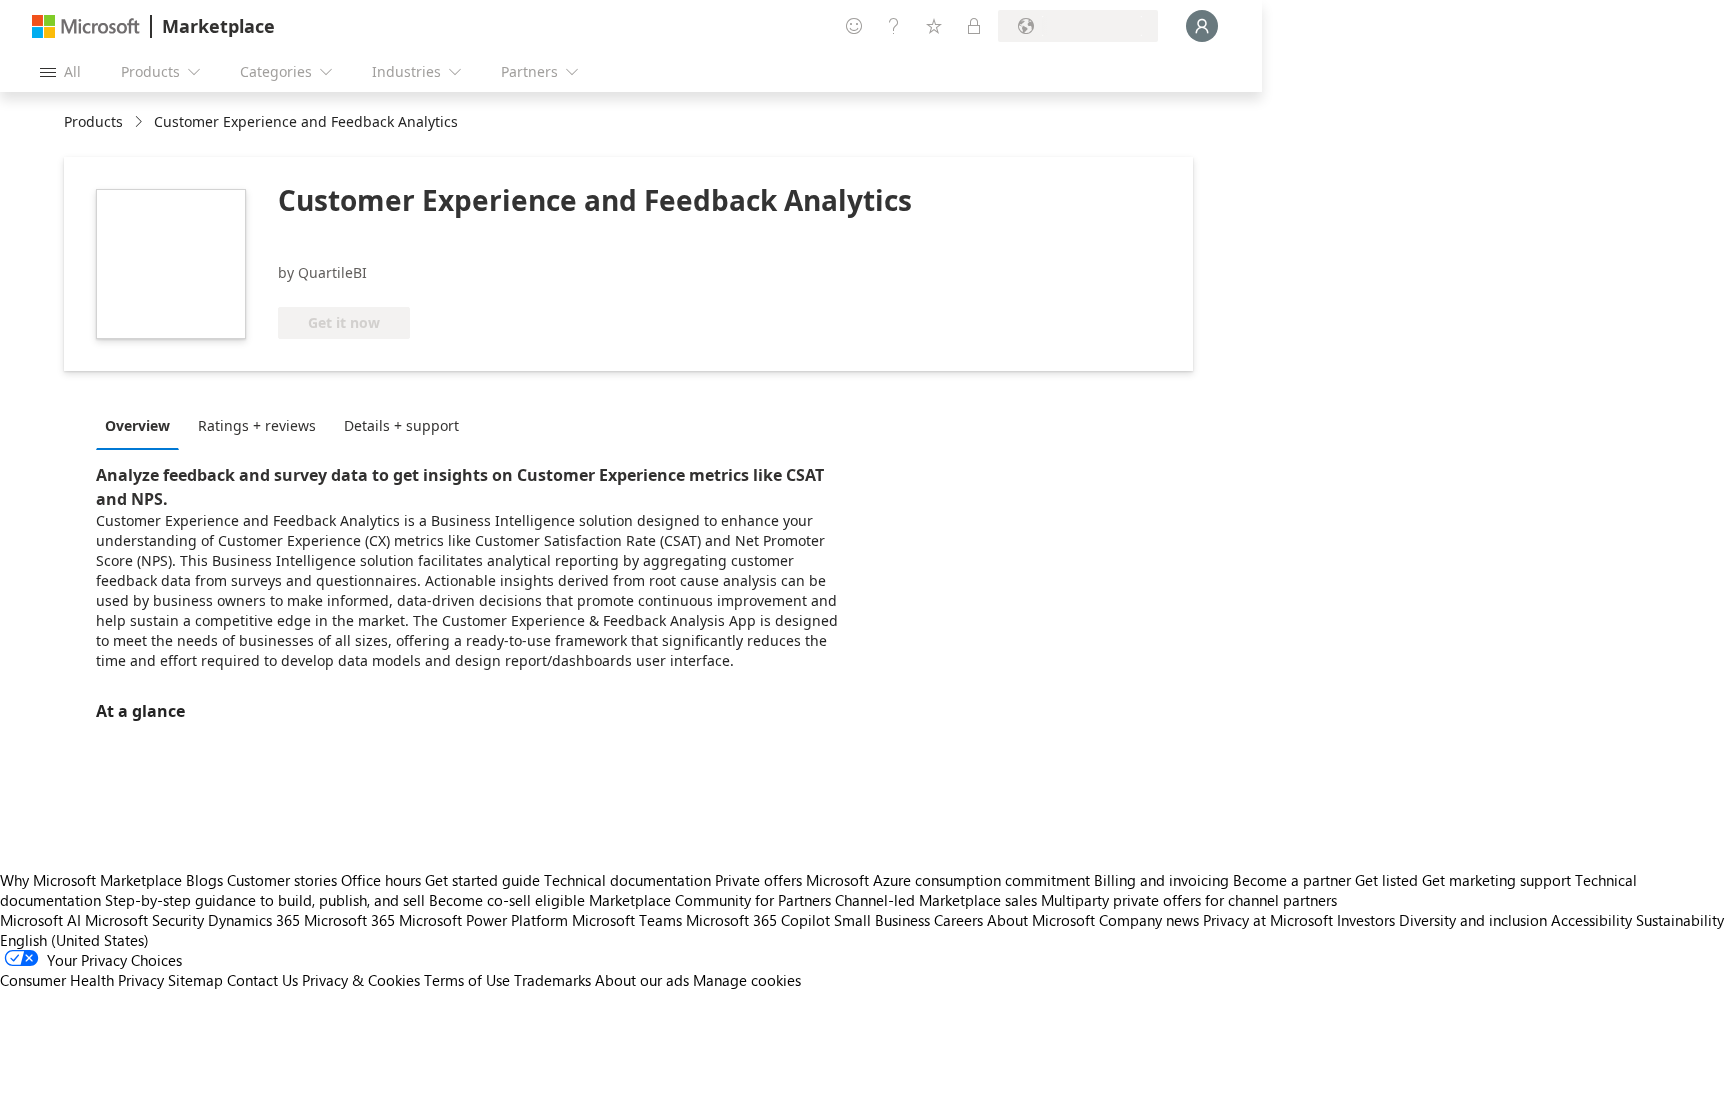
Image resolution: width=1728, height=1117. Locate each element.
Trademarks (552, 980)
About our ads (642, 980)
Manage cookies (747, 980)
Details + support (401, 425)
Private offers (758, 880)
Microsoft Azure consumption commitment (950, 880)
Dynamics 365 (254, 920)
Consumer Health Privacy (82, 980)
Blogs (204, 880)
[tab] (142, 425)
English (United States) (74, 940)
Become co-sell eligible (507, 900)
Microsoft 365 (349, 920)
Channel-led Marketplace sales (936, 900)
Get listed (1386, 880)
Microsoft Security (144, 920)
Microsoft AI (40, 920)
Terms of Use (467, 980)
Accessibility (1591, 920)
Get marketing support (1496, 880)
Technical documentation (627, 880)
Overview (137, 425)
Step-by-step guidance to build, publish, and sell (265, 900)
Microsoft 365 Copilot (758, 920)
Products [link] (93, 121)
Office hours (381, 880)
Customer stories (282, 880)
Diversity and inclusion (1473, 920)
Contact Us (262, 980)
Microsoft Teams (627, 920)
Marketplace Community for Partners (710, 900)
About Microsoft (1041, 920)
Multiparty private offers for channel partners (1189, 900)
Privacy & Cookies (361, 980)
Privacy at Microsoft (1268, 920)
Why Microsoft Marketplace (91, 880)
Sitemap (195, 980)
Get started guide (482, 880)
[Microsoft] (86, 26)
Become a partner (1292, 880)
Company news (1149, 920)
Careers (958, 920)
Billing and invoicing (1161, 880)
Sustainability (1680, 920)
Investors (1366, 920)
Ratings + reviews (257, 425)
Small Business (882, 920)
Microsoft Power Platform (483, 920)
